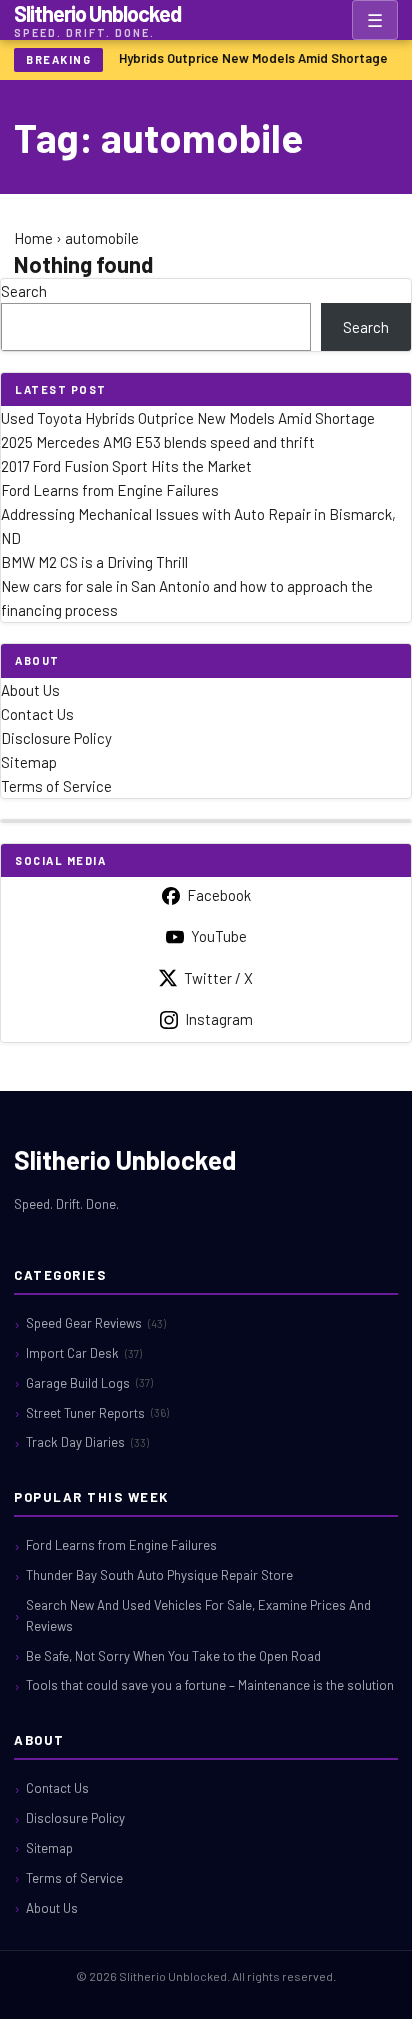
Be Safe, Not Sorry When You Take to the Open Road (173, 1656)
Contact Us (37, 714)
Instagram (219, 1019)
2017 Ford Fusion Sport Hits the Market (126, 466)
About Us (30, 690)
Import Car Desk (84, 1353)
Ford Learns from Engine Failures (110, 490)
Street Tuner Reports (97, 1413)
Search (24, 291)
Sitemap (29, 762)
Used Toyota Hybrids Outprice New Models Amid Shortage (213, 58)
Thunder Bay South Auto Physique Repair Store (159, 1575)
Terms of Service (56, 786)
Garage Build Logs (89, 1383)
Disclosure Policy (56, 738)
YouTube (219, 936)
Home (33, 238)
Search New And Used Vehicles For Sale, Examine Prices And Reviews (198, 1615)
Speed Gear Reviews (96, 1323)
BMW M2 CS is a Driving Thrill (94, 562)
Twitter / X (218, 978)
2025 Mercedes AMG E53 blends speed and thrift (158, 442)
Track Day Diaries (87, 1442)
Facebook (219, 895)
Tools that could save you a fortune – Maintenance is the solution (210, 1685)
